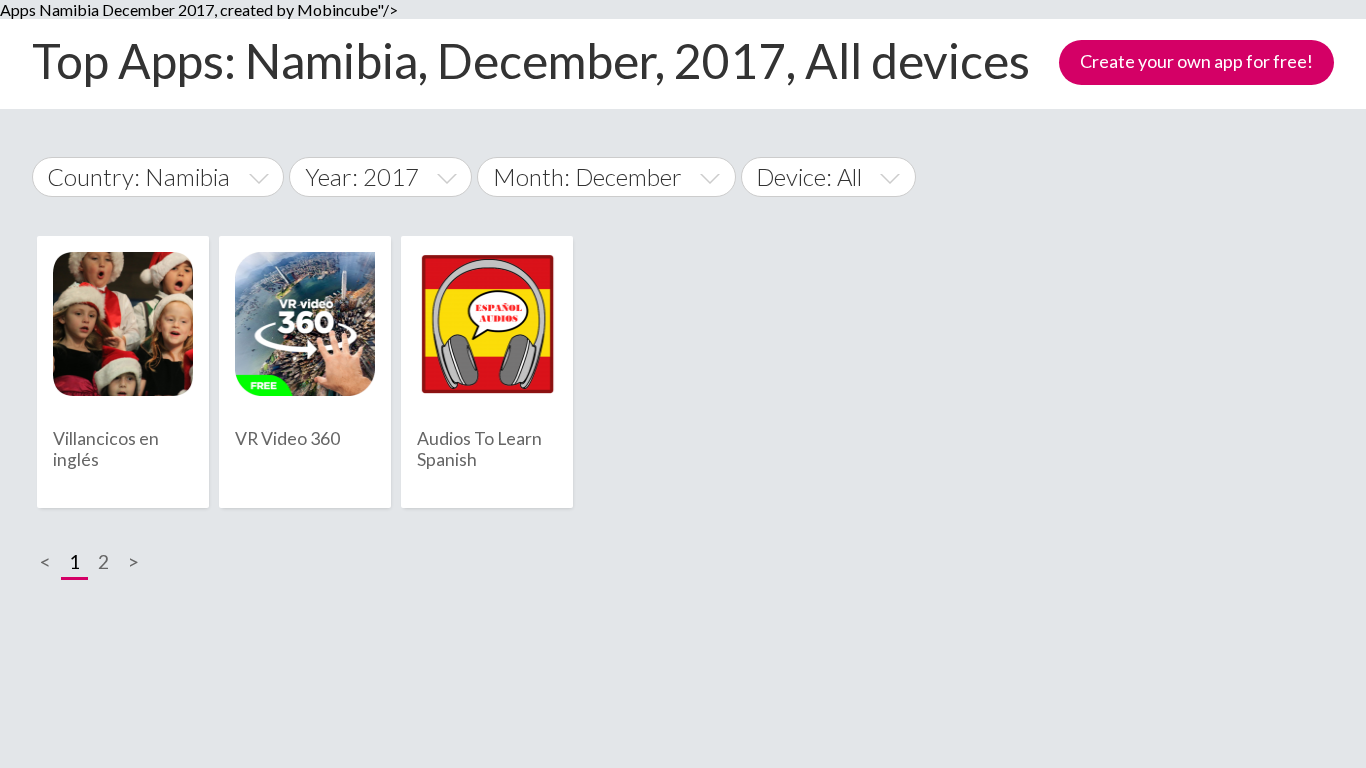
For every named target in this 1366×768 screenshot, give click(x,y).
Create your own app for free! (1196, 61)
